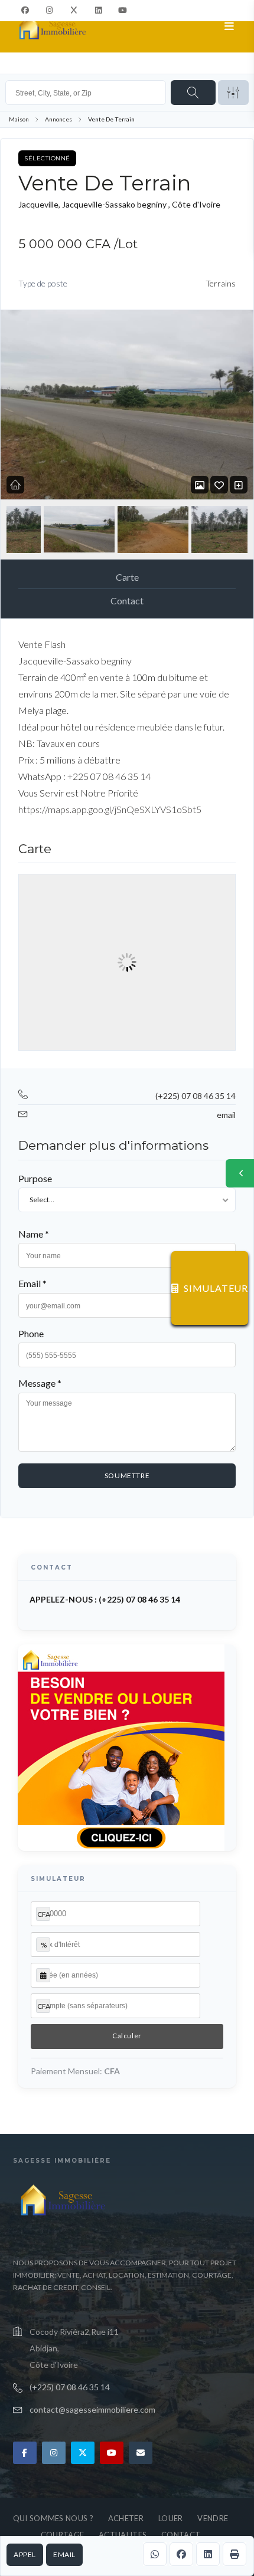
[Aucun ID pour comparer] (239, 485)
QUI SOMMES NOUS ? (53, 2518)
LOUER (171, 2518)
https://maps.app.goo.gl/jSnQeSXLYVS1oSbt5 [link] (110, 809)
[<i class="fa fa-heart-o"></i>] (219, 485)
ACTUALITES (123, 2535)
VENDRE (213, 2518)
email (64, 2554)
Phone (31, 1333)
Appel (25, 2554)
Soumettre (127, 1475)
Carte (127, 577)
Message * (40, 1383)
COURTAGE (62, 2535)
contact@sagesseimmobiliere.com (92, 2409)
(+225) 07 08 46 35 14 (196, 1096)
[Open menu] (230, 27)
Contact (127, 601)
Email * (32, 1283)
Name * (34, 1234)
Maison (19, 119)
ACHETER (126, 2518)
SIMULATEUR (216, 1288)
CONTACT (181, 2535)
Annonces (58, 119)
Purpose (35, 1178)
